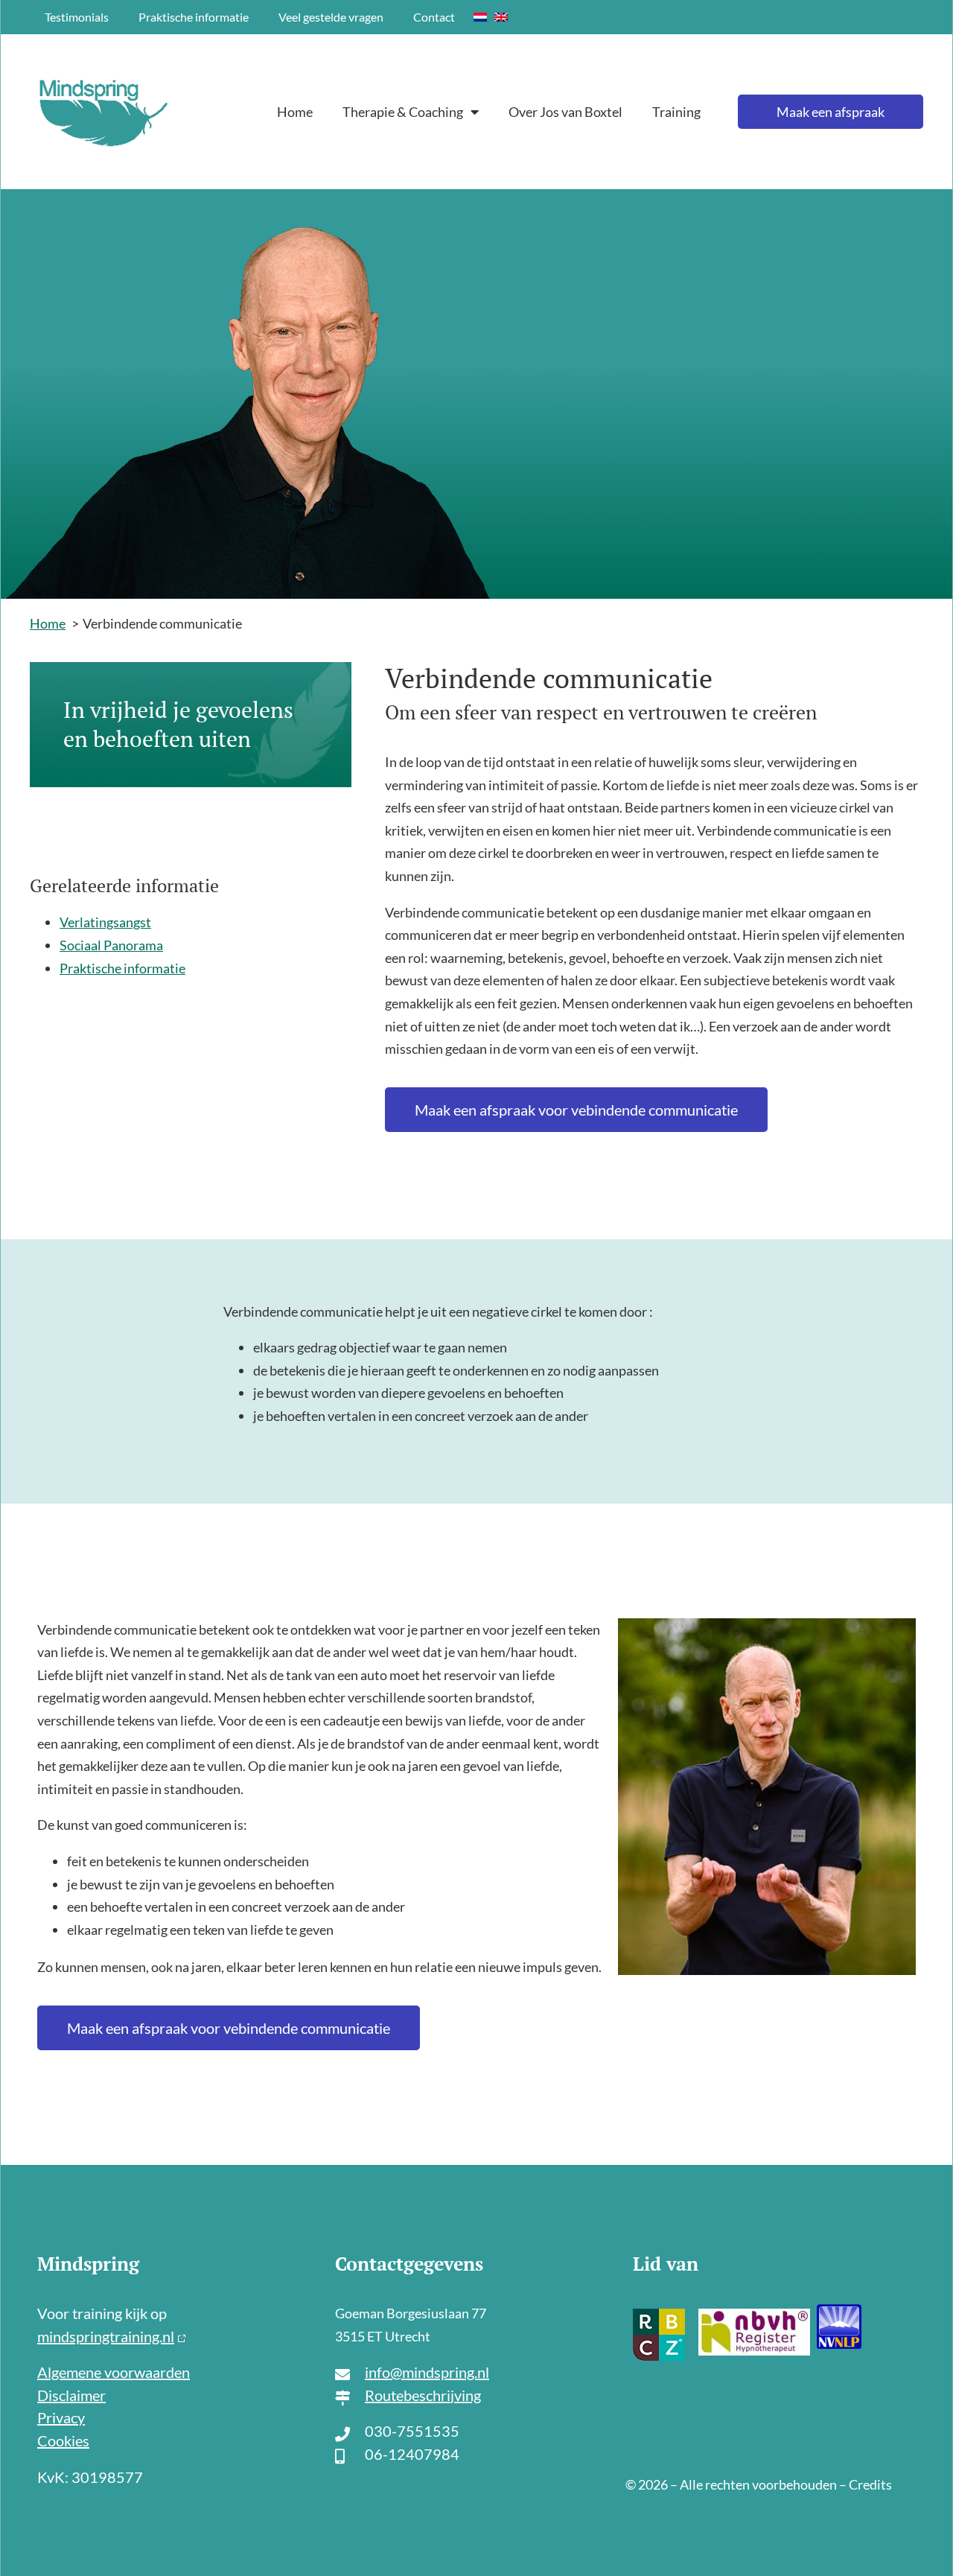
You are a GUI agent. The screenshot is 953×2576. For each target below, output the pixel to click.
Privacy (61, 2417)
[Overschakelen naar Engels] (501, 17)
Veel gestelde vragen (331, 17)
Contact (434, 17)
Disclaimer (71, 2395)
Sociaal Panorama (111, 945)
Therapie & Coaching (403, 112)
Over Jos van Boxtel (565, 112)
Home (295, 112)
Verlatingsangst (105, 922)
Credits (870, 2484)
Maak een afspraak (831, 112)
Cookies (63, 2440)
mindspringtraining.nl (106, 2336)
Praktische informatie (194, 17)
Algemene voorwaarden (114, 2372)
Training (676, 112)
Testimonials (77, 17)
